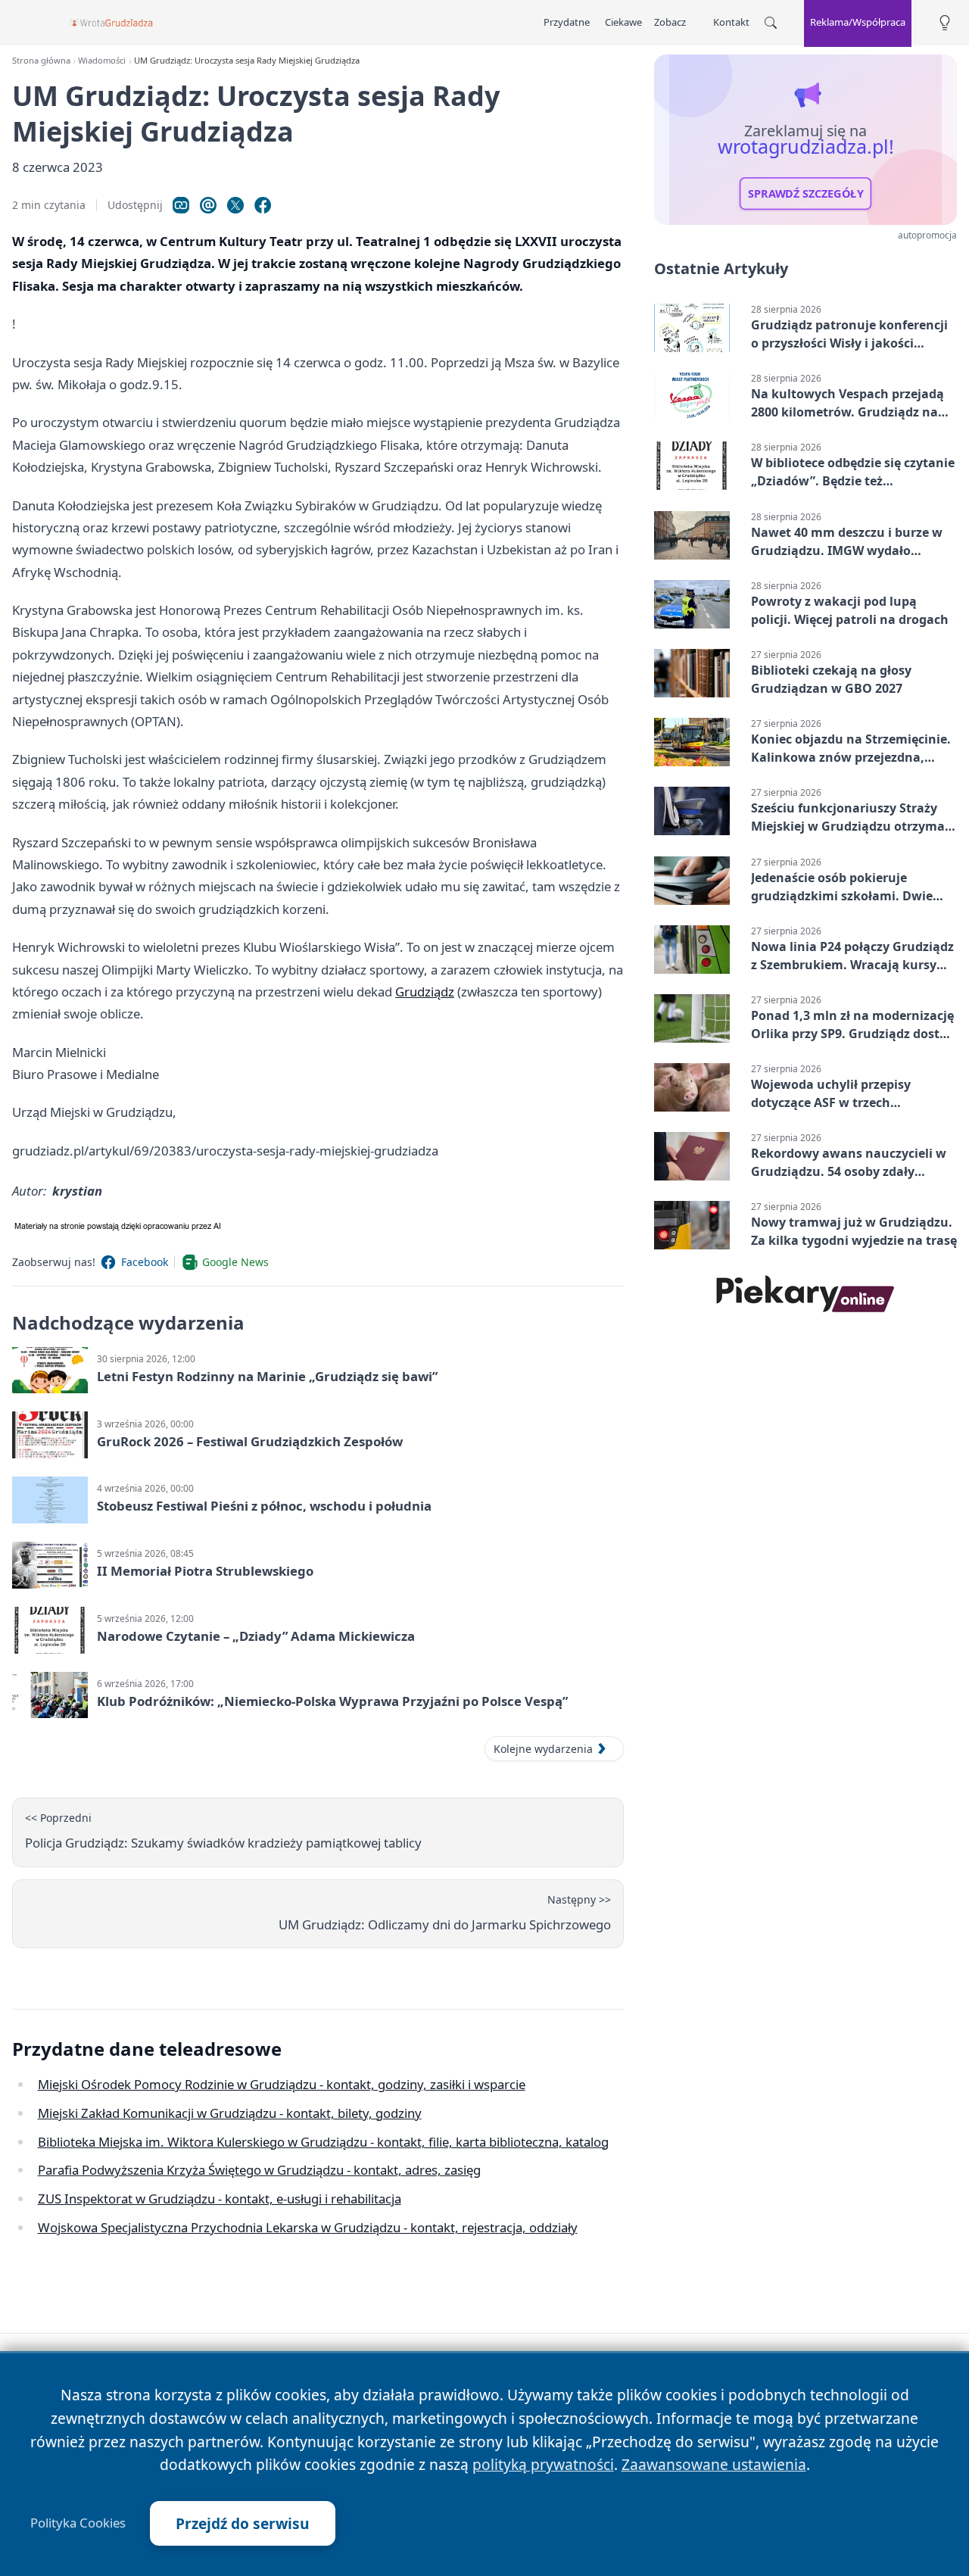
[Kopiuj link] (181, 205)
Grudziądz (425, 992)
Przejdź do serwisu (243, 2523)
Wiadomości (102, 60)
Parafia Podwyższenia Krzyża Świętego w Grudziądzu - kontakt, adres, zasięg (259, 2170)
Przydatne (567, 22)
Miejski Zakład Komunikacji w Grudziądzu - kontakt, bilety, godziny (230, 2113)
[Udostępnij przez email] (208, 205)
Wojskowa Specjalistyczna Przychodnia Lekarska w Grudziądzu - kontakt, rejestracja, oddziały (308, 2227)
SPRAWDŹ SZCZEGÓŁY (806, 194)
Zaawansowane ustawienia (714, 2464)
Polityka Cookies (78, 2523)
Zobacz (670, 22)
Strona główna (41, 60)
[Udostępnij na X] (235, 205)
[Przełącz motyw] (945, 23)
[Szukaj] (771, 23)
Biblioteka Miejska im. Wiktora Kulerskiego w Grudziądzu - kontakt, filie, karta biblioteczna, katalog (323, 2142)
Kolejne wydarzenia (543, 1749)
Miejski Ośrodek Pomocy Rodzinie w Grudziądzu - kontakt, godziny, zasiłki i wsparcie (282, 2084)
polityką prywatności (543, 2464)
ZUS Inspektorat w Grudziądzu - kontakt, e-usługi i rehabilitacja (220, 2199)
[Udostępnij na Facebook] (263, 205)
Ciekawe (623, 22)
